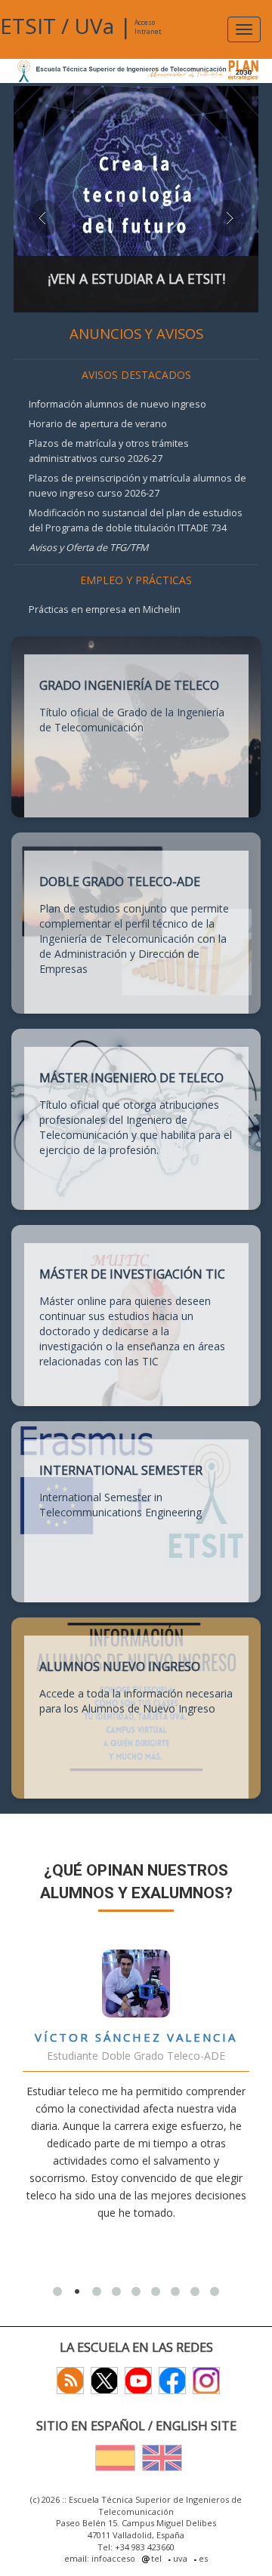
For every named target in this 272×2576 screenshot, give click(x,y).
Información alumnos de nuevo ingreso (117, 404)
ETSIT (28, 26)
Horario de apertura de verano (98, 424)
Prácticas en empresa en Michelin (105, 609)
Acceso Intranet (148, 27)
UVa (94, 26)
